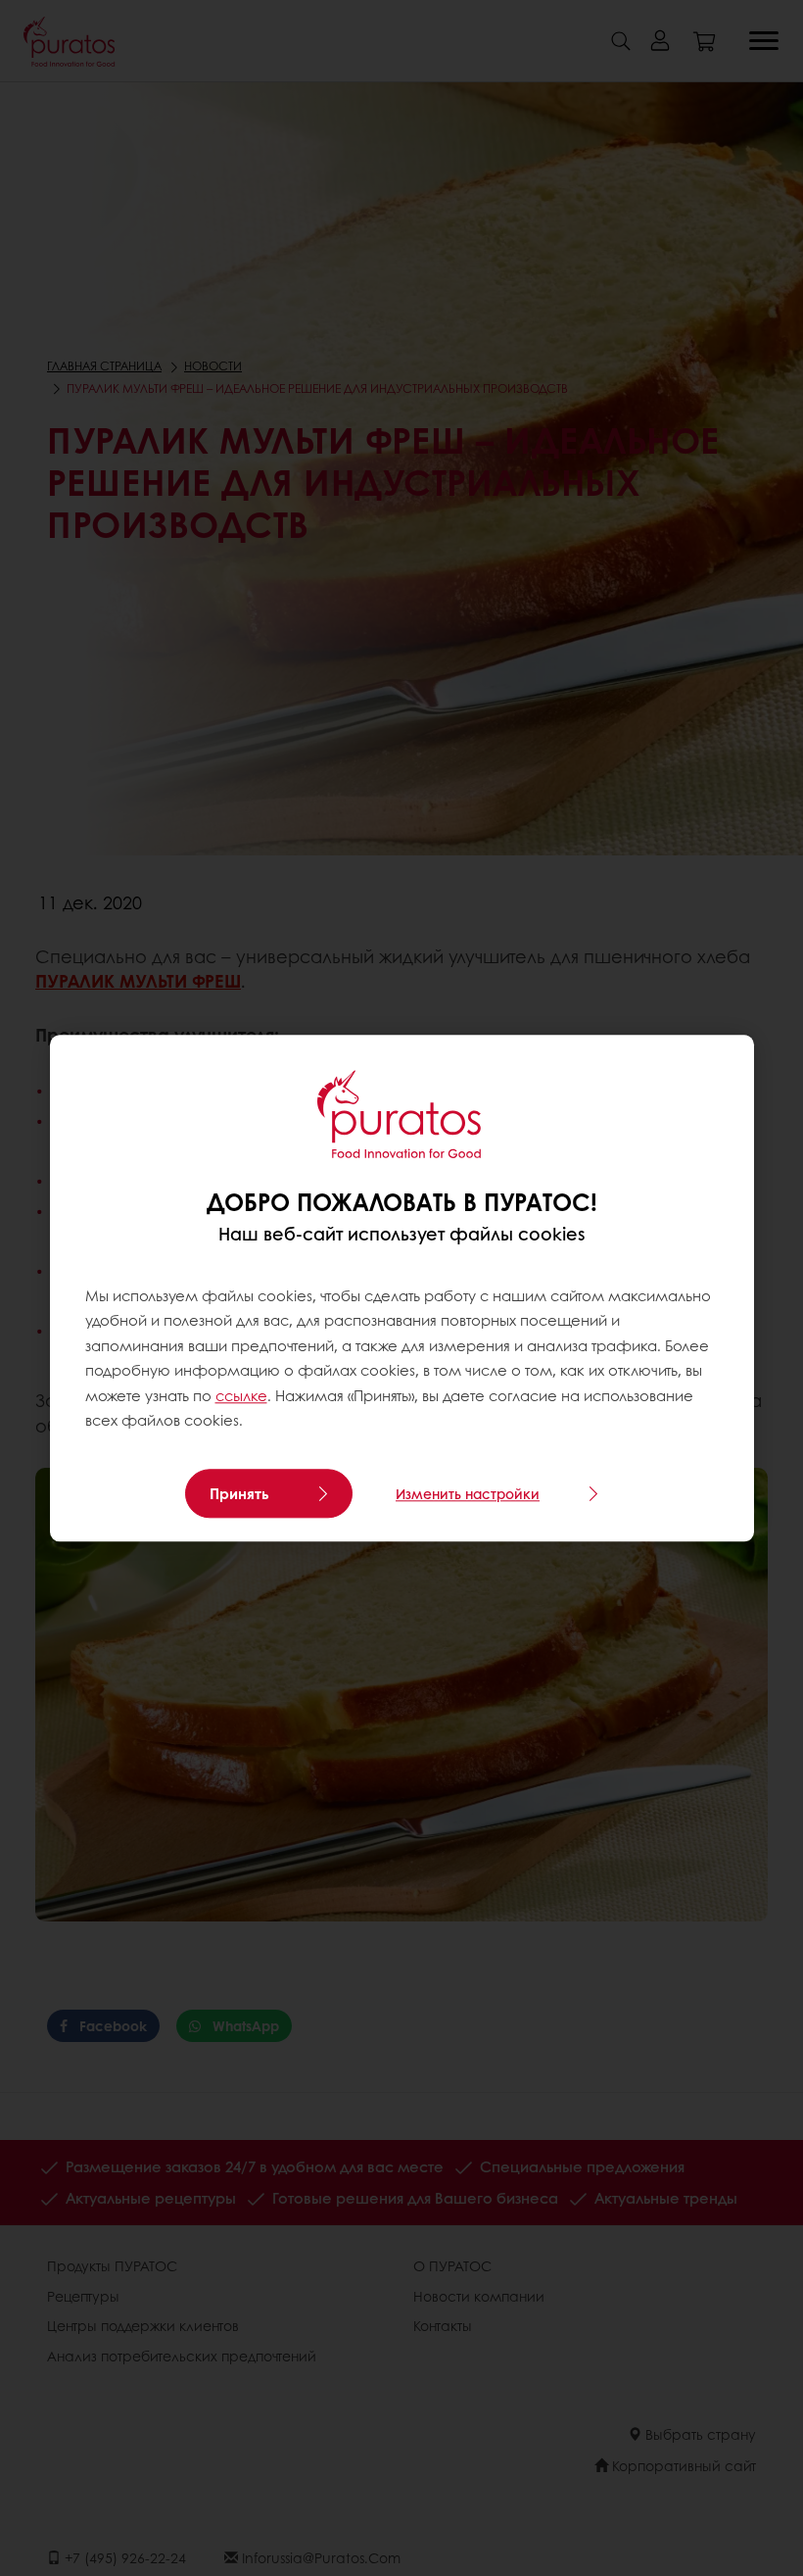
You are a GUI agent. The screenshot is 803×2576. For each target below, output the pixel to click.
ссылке (241, 1395)
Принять (239, 1493)
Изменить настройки (468, 1493)
